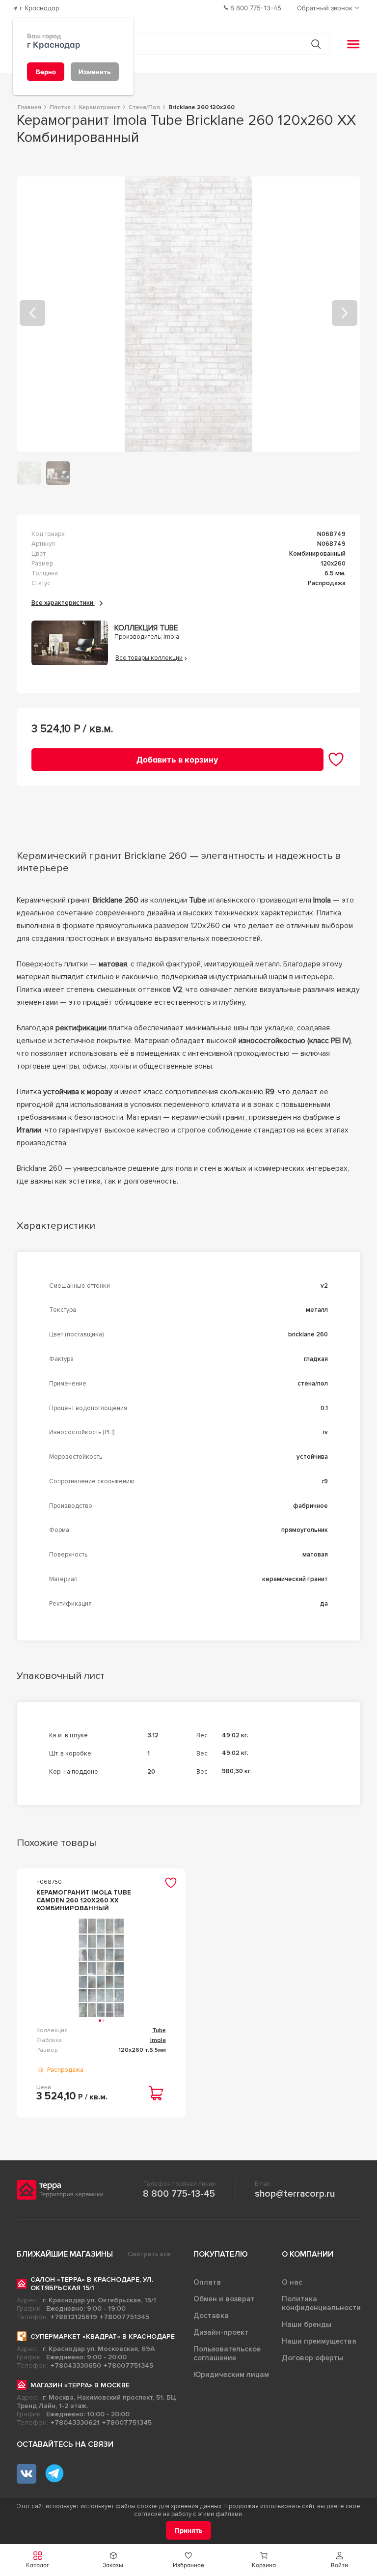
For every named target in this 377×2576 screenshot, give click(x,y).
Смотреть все (149, 2254)
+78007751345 (124, 2317)
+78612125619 (74, 2317)
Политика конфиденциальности (321, 2303)
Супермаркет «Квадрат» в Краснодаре (103, 2336)
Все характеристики (63, 603)
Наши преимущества (319, 2341)
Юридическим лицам (231, 2375)
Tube (159, 2030)
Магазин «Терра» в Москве (80, 2385)
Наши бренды (307, 2324)
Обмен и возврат (224, 2299)
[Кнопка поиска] (316, 44)
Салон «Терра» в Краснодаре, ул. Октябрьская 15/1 (92, 2284)
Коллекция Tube (146, 628)
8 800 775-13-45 (179, 2194)
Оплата (207, 2282)
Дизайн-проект (221, 2332)
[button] (339, 2560)
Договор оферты (312, 2358)
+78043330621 (75, 2422)
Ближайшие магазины (65, 2254)
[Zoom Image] (189, 314)
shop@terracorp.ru (295, 2194)
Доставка (211, 2316)
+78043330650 (76, 2365)
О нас (292, 2282)
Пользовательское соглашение (227, 2353)
